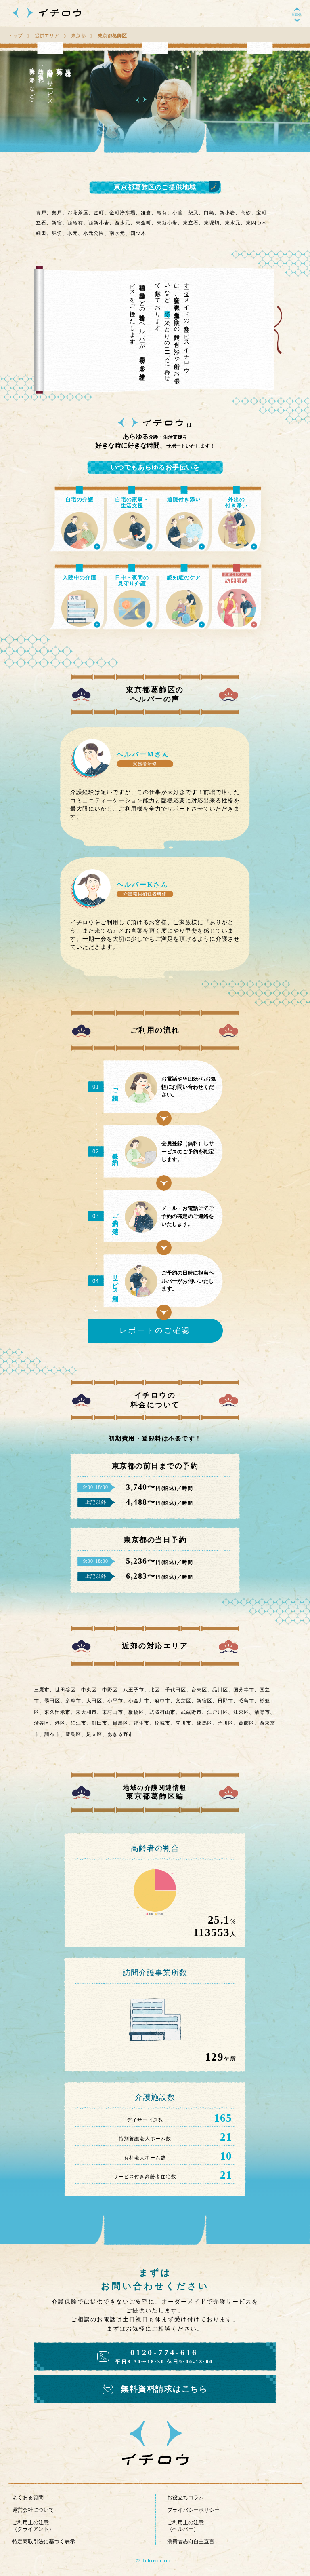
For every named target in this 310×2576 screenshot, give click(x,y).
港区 (60, 1723)
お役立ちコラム (185, 2497)
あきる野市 (120, 1734)
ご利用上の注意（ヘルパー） (185, 2526)
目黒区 (120, 1723)
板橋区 (136, 1712)
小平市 (115, 1701)
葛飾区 (246, 1723)
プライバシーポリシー (193, 2510)
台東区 (199, 1690)
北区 (155, 1690)
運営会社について (33, 2510)
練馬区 (204, 1723)
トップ (15, 36)
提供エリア (47, 36)
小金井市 (139, 1701)
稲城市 (162, 1723)
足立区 (94, 1734)
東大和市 (86, 1712)
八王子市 (134, 1690)
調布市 (52, 1734)
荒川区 (225, 1723)
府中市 (162, 1701)
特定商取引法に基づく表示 (44, 2541)
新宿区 (204, 1701)
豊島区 (73, 1734)
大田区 (94, 1701)
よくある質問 (28, 2497)
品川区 (220, 1690)
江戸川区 (218, 1712)
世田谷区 (65, 1690)
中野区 (110, 1690)
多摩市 (73, 1701)
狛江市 (79, 1723)
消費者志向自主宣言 (191, 2541)
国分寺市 (244, 1690)
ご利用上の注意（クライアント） (33, 2526)
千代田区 (176, 1690)
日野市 (225, 1701)
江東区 (241, 1712)
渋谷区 (42, 1723)
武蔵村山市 (162, 1712)
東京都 (78, 36)
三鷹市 (42, 1690)
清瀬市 (262, 1712)
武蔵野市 (191, 1712)
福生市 (141, 1723)
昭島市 (246, 1701)
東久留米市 (58, 1712)
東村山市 (113, 1712)
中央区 (89, 1690)
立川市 (183, 1723)
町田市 (99, 1723)
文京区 (183, 1701)
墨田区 (52, 1701)
